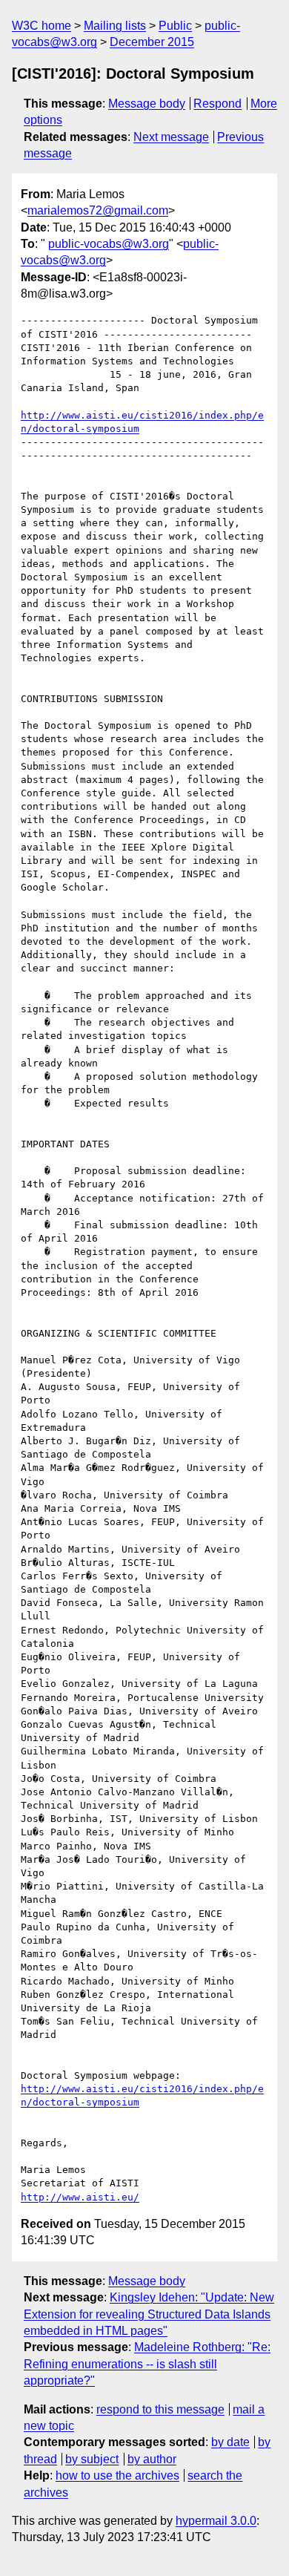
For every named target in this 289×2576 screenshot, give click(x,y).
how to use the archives (117, 2475)
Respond (217, 104)
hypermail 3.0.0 (216, 2521)
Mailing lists (115, 26)
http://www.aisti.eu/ (80, 2197)
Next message (171, 137)
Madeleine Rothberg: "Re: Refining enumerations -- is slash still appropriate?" (147, 2364)
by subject (92, 2459)
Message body (147, 104)
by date (230, 2442)
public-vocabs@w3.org (109, 244)
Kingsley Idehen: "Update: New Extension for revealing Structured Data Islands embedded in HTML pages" (149, 2314)
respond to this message (160, 2409)
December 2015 (152, 42)
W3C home (41, 26)
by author (152, 2459)
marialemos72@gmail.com (98, 210)
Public (175, 26)
